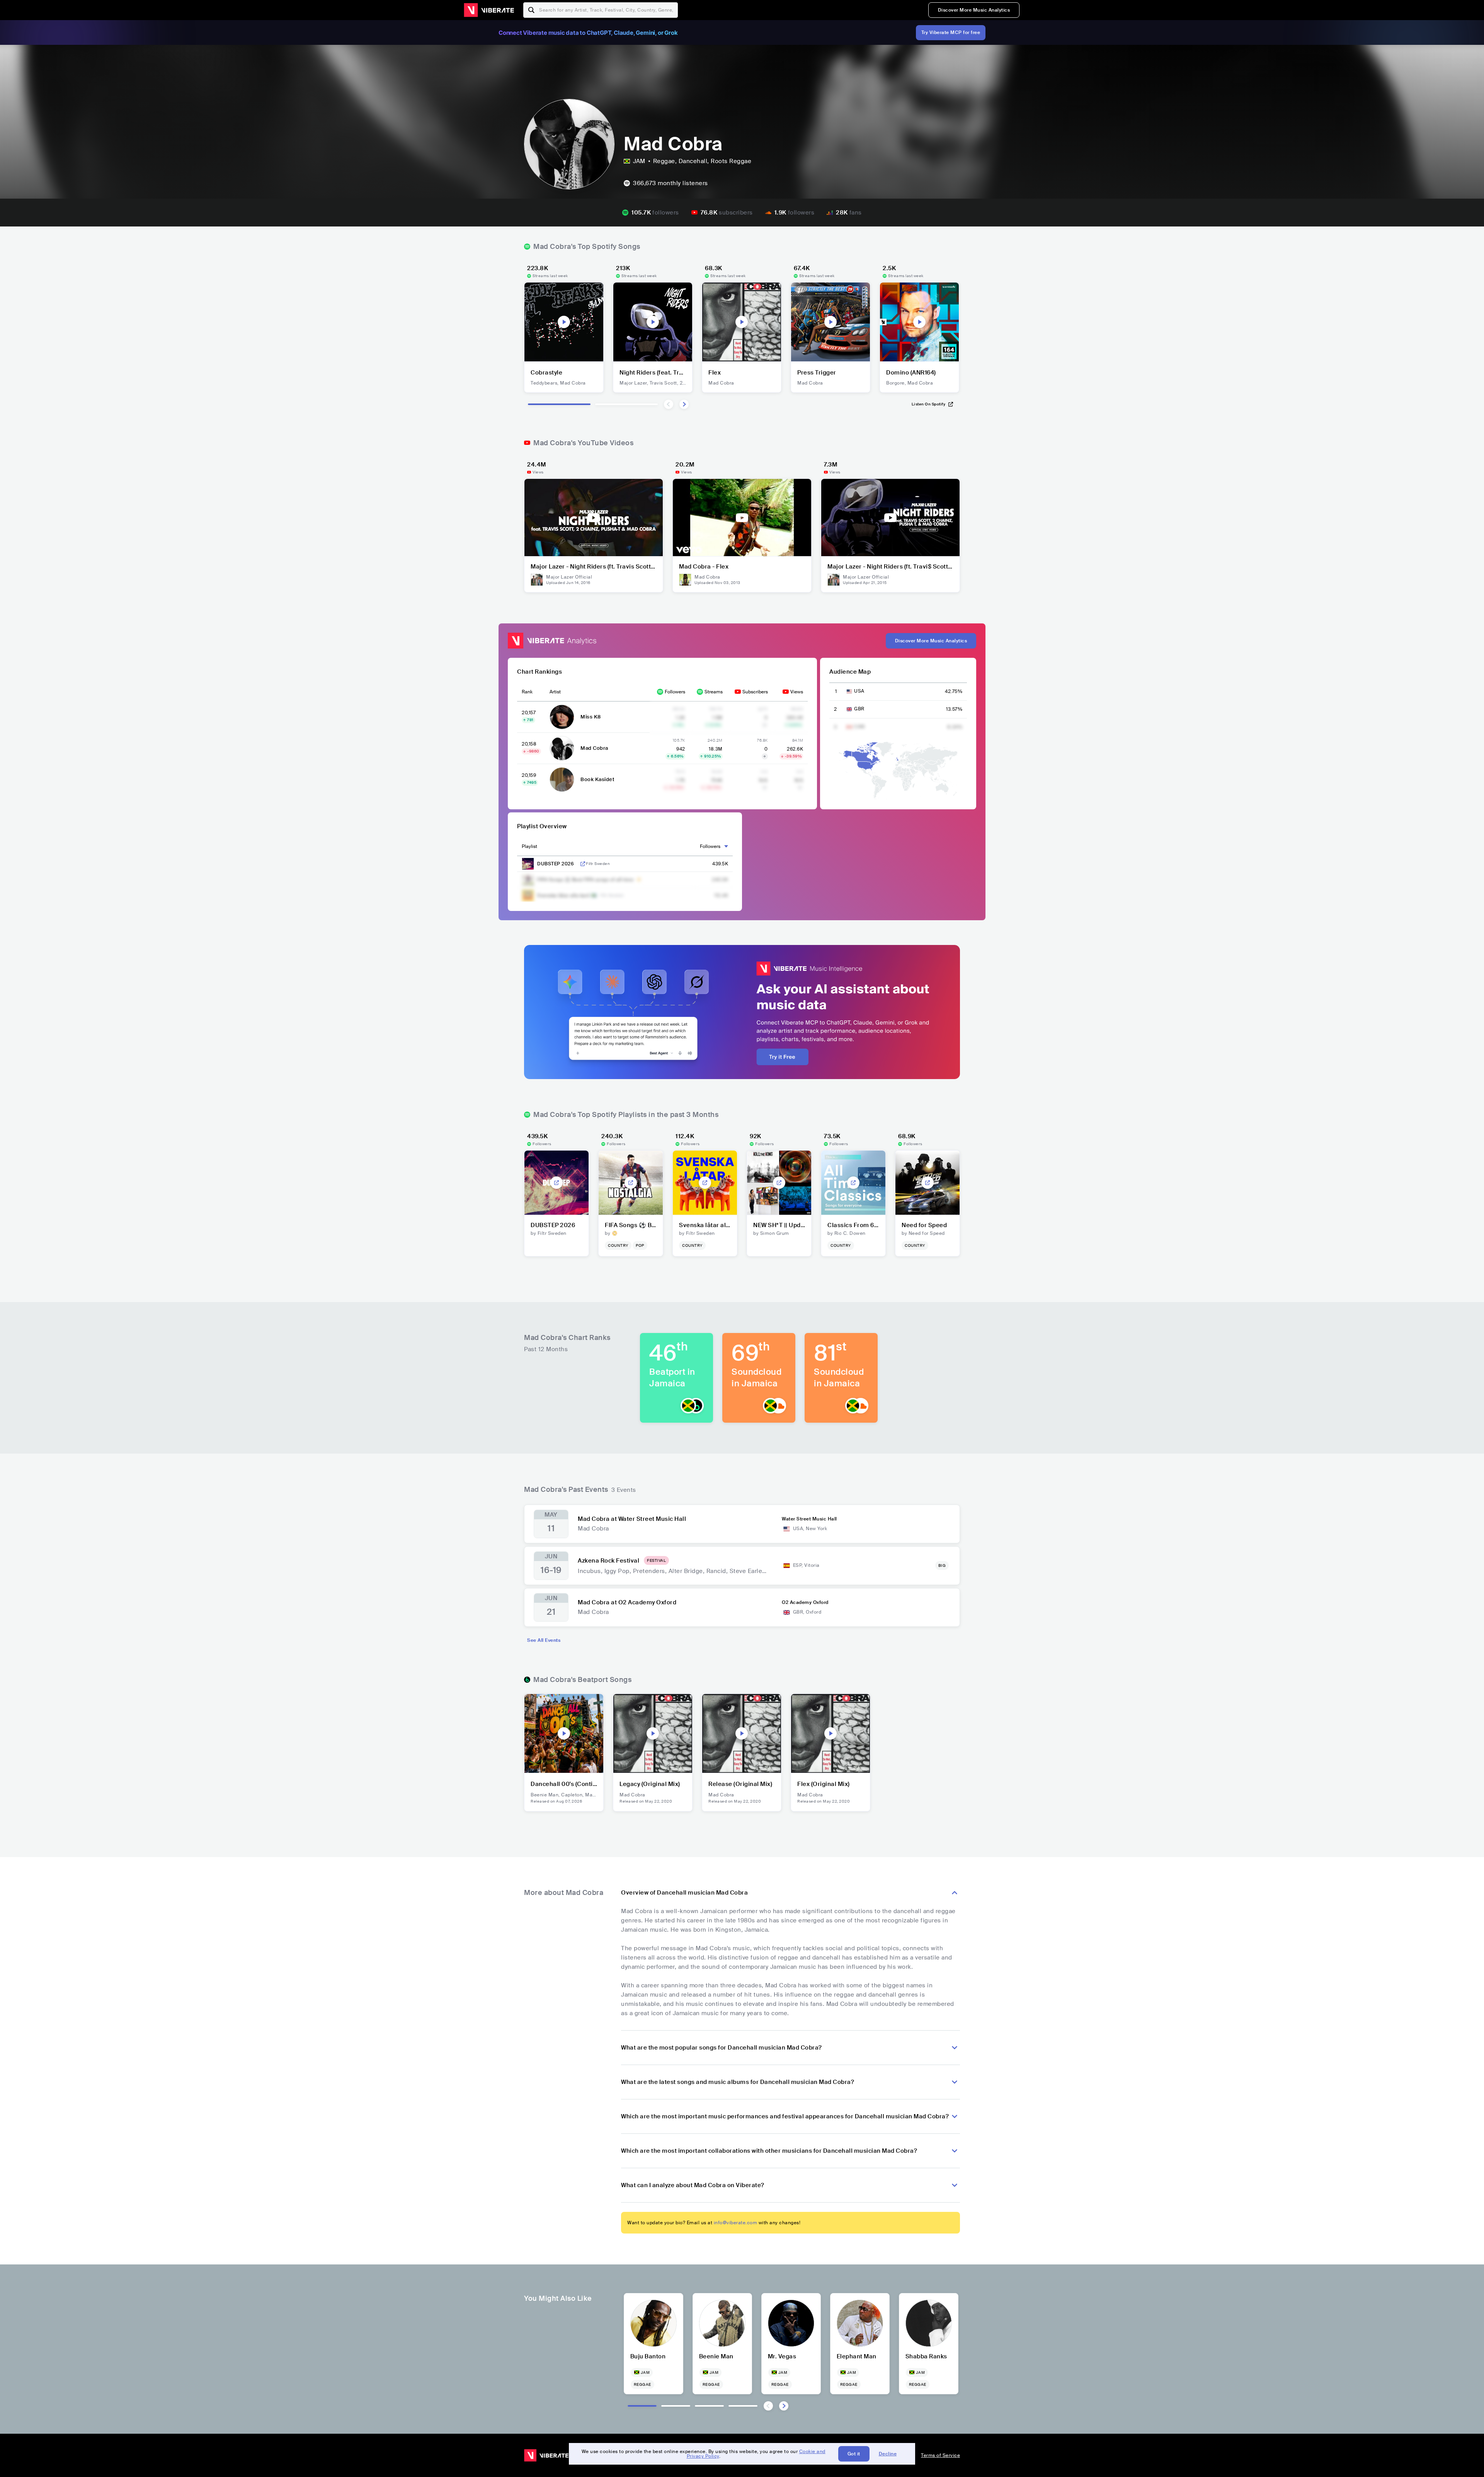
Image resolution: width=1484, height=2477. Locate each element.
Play (564, 322)
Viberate (489, 10)
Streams (714, 692)
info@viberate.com (736, 2223)
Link (583, 864)
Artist (555, 692)
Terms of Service (940, 2455)
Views (797, 692)
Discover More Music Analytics (974, 10)
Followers (675, 692)
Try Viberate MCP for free (951, 32)
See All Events (544, 1640)
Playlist (529, 846)
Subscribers (755, 692)
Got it (854, 2454)
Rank (527, 692)
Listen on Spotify (929, 404)
